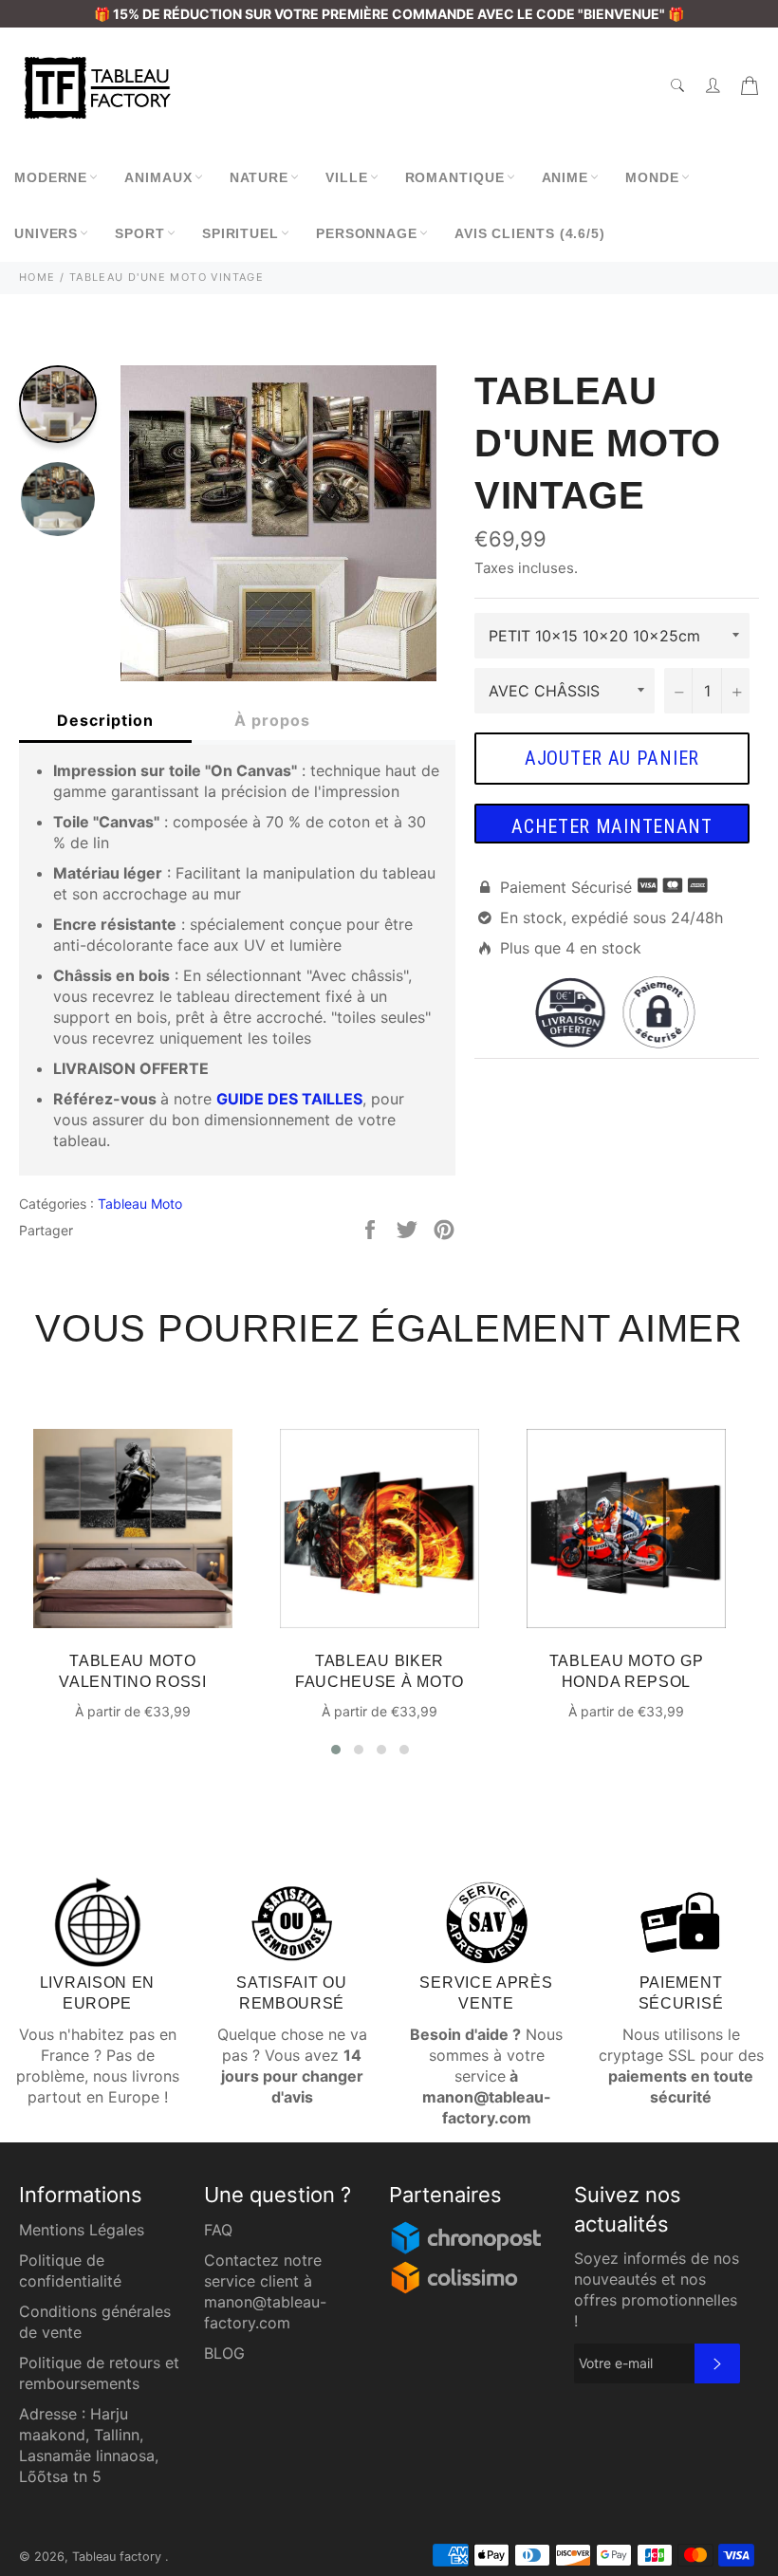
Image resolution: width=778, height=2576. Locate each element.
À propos (272, 720)
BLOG (224, 2353)
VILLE (347, 177)
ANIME (565, 177)
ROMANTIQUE (455, 177)
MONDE (652, 177)
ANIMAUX (158, 177)
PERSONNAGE (367, 233)
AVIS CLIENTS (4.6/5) (530, 233)
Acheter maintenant (612, 826)
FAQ (218, 2230)
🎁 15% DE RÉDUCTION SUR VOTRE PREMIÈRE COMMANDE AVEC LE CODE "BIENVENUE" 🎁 (389, 14)
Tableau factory (119, 2557)
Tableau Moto (140, 1204)
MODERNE (51, 177)
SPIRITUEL (241, 233)
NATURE (259, 177)
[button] (336, 1750)
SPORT (140, 233)
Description (105, 720)
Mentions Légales (82, 2230)
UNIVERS (46, 233)
